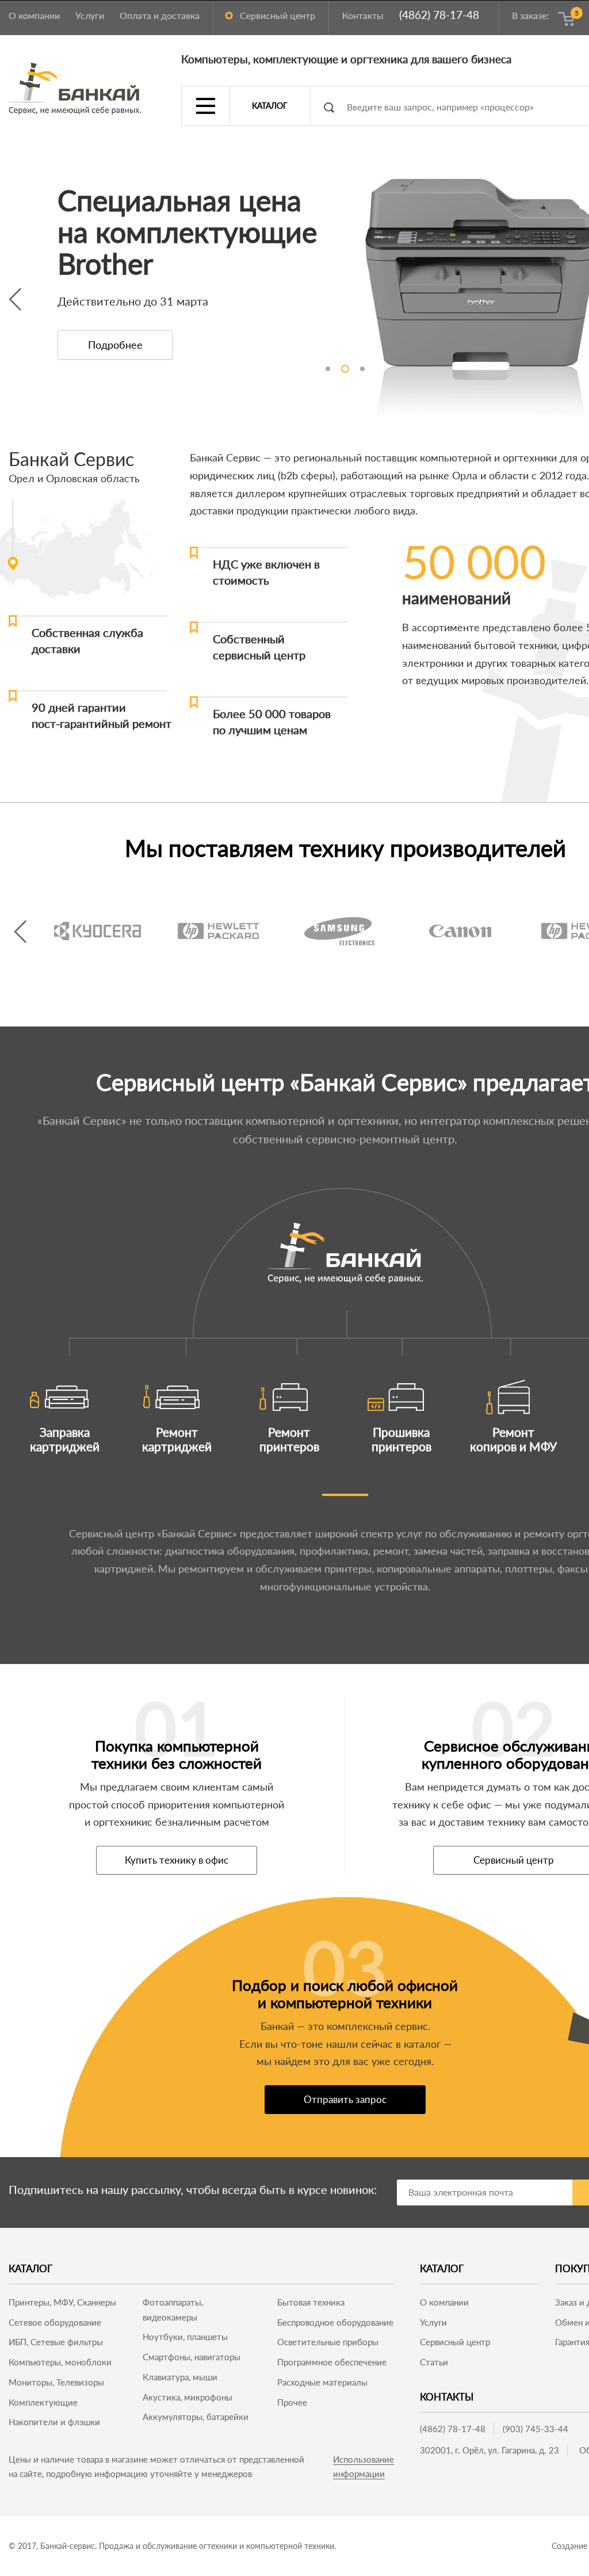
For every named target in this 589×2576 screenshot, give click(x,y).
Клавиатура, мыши (180, 2377)
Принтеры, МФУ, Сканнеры (62, 2302)
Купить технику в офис (177, 1860)
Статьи (434, 2362)
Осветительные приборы (328, 2342)
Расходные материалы (322, 2382)
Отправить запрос (345, 2099)
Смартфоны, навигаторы (192, 2357)
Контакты (363, 15)
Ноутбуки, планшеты (185, 2337)
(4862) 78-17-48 (439, 15)
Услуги (90, 15)
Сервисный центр (278, 15)
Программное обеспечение (332, 2362)
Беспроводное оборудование (335, 2322)
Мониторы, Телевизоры (56, 2382)
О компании (34, 15)
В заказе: (543, 15)
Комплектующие (43, 2402)
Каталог (270, 106)
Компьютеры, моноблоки (60, 2362)
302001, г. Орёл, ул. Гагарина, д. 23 (489, 2450)
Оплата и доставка (160, 15)
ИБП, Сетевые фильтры (56, 2342)
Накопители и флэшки (54, 2422)
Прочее (292, 2402)
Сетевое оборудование (55, 2322)
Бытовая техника (311, 2302)
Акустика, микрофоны (188, 2397)
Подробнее (115, 345)
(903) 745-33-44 (536, 2429)
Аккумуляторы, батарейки (196, 2417)
